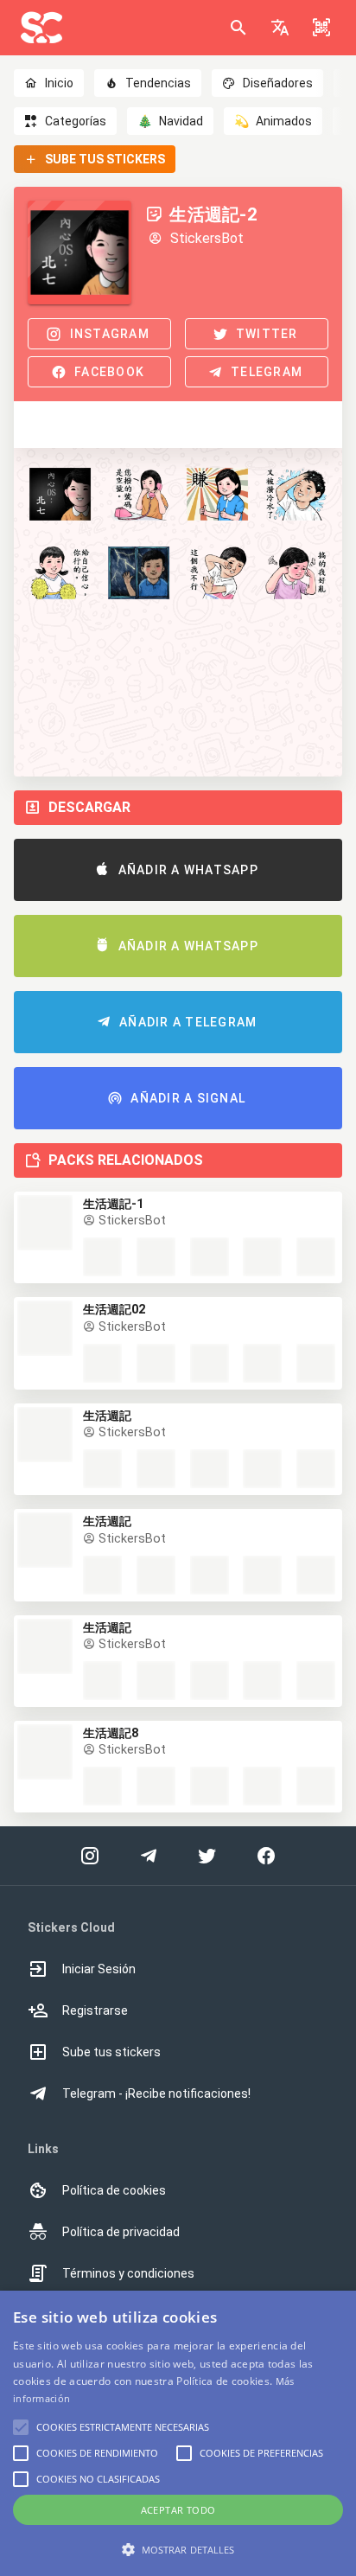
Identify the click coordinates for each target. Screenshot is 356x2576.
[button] (280, 28)
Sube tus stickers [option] (111, 2052)
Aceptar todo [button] (178, 2510)
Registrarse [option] (95, 2010)
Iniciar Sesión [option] (99, 1969)
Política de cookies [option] (114, 2190)
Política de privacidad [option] (121, 2232)
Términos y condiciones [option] (128, 2273)
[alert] (178, 2433)
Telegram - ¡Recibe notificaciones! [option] (156, 2093)
